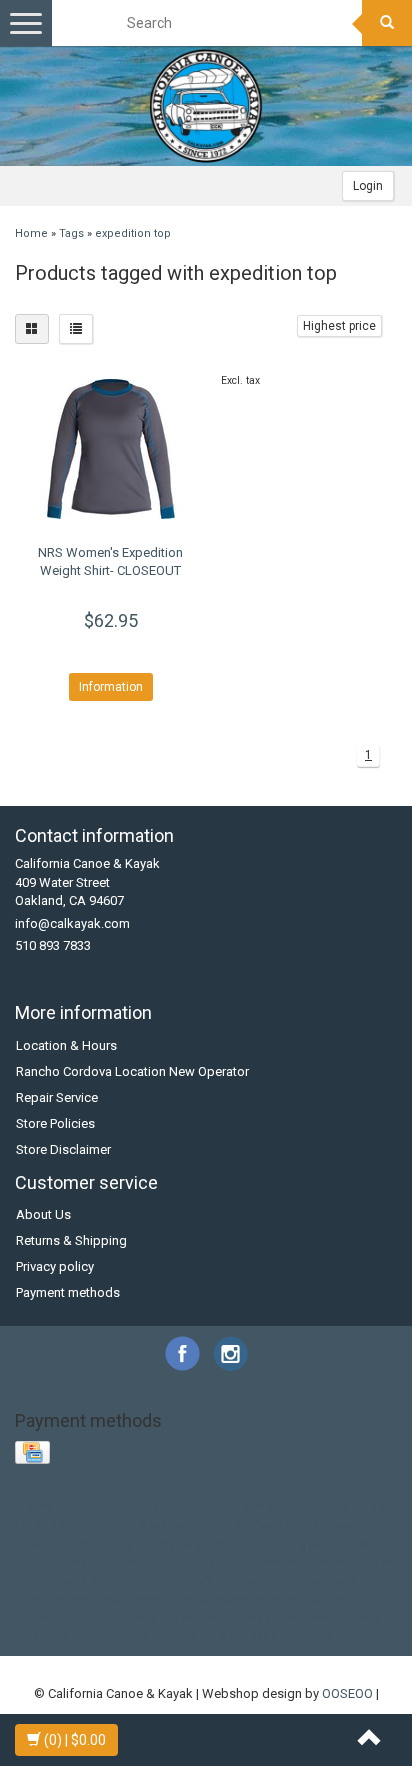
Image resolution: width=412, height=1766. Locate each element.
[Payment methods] (34, 1453)
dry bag (179, 1543)
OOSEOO (347, 1693)
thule (94, 1617)
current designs (103, 1543)
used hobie (311, 1617)
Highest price (339, 326)
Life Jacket (319, 1506)
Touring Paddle (249, 1524)
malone (258, 1580)
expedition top (133, 233)
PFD (28, 1524)
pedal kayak (324, 1580)
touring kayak (156, 1617)
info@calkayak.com (72, 923)
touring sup (237, 1617)
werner (148, 1635)
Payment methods (68, 1292)
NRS (372, 1506)
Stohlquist (167, 1524)
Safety (110, 1524)
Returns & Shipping (71, 1240)
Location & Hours (66, 1045)
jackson (280, 1561)
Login (368, 186)
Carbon (115, 1506)
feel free (234, 1543)
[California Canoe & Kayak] (206, 106)
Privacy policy (55, 1266)
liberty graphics (183, 1580)
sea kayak (133, 1598)
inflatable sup (208, 1561)
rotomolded (60, 1598)
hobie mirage (56, 1561)
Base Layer (53, 1506)
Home (31, 233)
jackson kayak (353, 1561)
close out (328, 1524)
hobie (368, 1543)
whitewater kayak (227, 1635)
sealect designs (217, 1598)
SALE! (66, 1524)
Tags (71, 233)
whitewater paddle (339, 1635)
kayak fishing (92, 1580)
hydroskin (131, 1561)
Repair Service (57, 1097)
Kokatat (255, 1506)
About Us (43, 1214)
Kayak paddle (184, 1506)
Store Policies (55, 1123)
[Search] (387, 23)
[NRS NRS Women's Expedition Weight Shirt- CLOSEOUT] (110, 449)
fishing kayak (305, 1543)
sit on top (299, 1598)
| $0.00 (75, 1740)
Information (111, 687)
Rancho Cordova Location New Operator (132, 1071)
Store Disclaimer (63, 1149)
